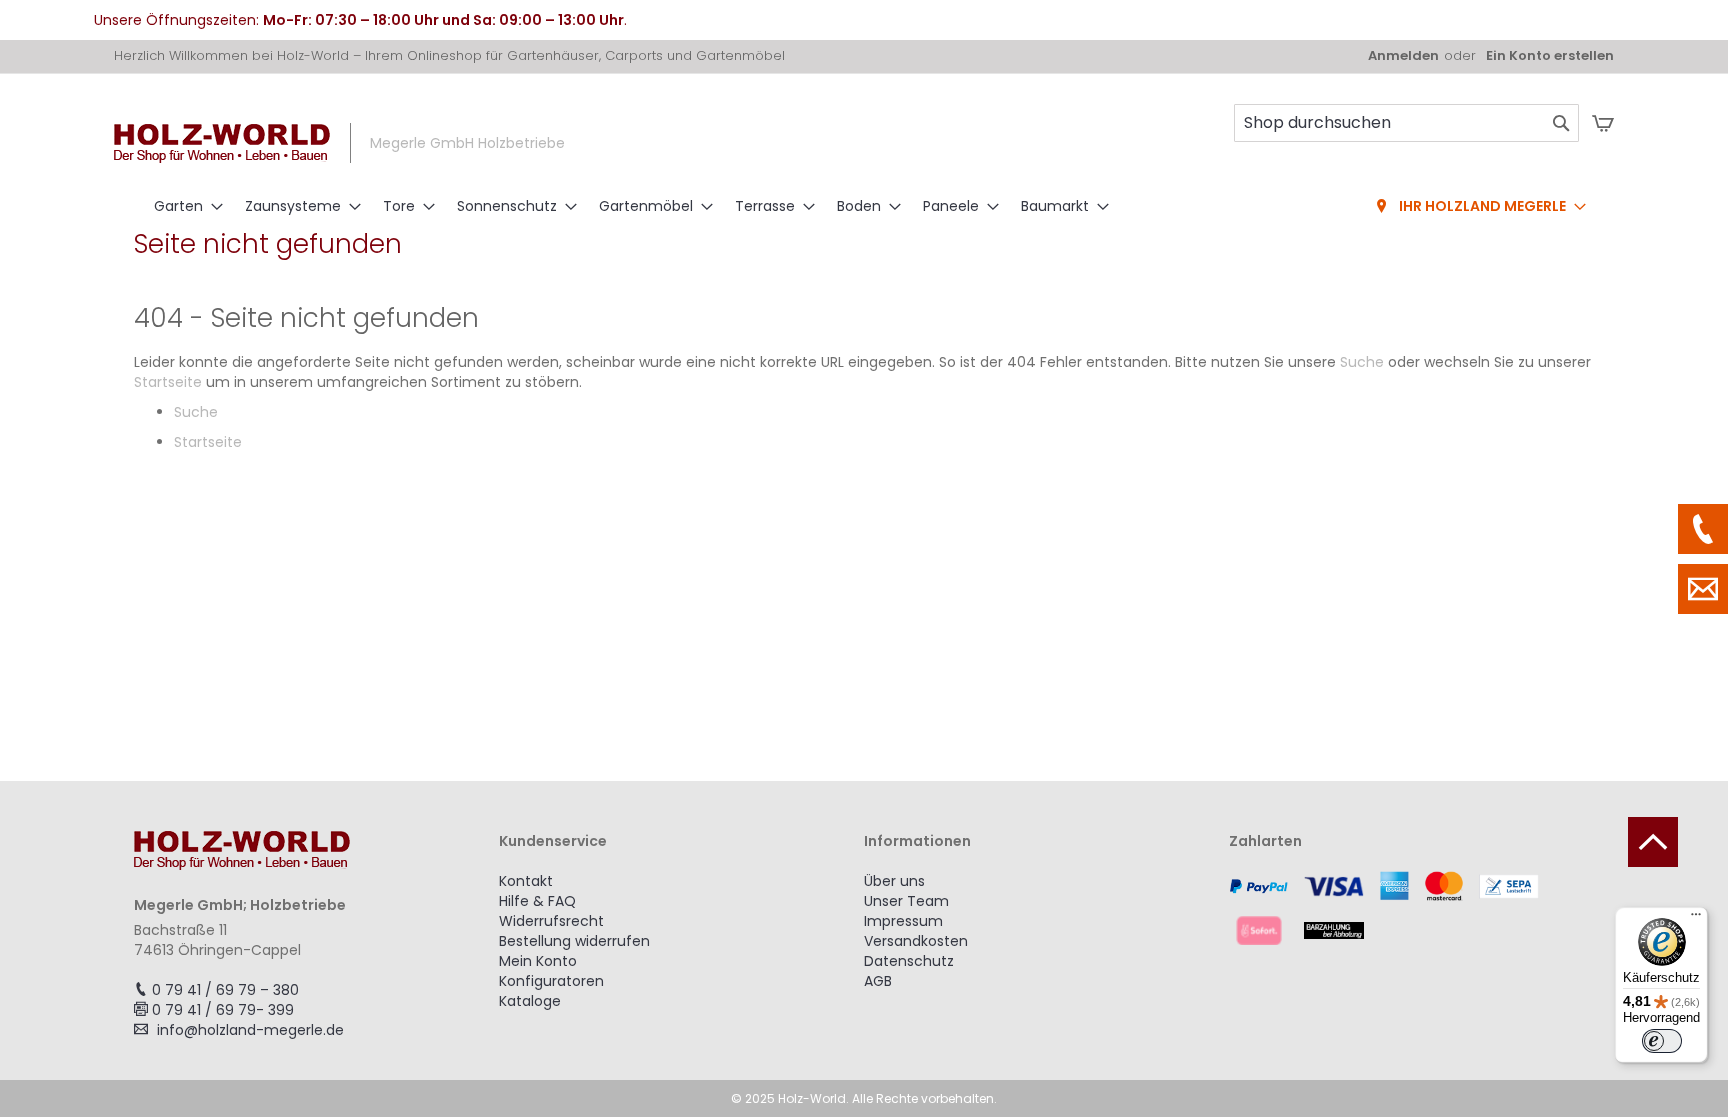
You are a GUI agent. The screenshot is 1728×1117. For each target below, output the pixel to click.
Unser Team (906, 901)
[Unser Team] (1703, 529)
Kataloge (530, 1001)
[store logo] (222, 143)
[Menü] (1696, 919)
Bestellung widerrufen (574, 941)
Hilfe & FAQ (537, 901)
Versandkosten (916, 941)
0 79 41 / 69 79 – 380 (225, 990)
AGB (878, 981)
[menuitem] (182, 206)
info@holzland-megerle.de (250, 1030)
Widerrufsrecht (551, 921)
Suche (1362, 362)
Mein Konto (538, 961)
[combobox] (1406, 123)
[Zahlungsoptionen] (1411, 908)
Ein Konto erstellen (1550, 56)
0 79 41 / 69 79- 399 (223, 1010)
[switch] (1662, 1041)
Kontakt (526, 881)
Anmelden (1403, 56)
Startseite (168, 382)
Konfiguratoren (551, 981)
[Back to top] (1653, 842)
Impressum (903, 921)
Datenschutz (909, 961)
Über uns (894, 881)
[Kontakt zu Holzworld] (1703, 589)
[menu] (864, 207)
